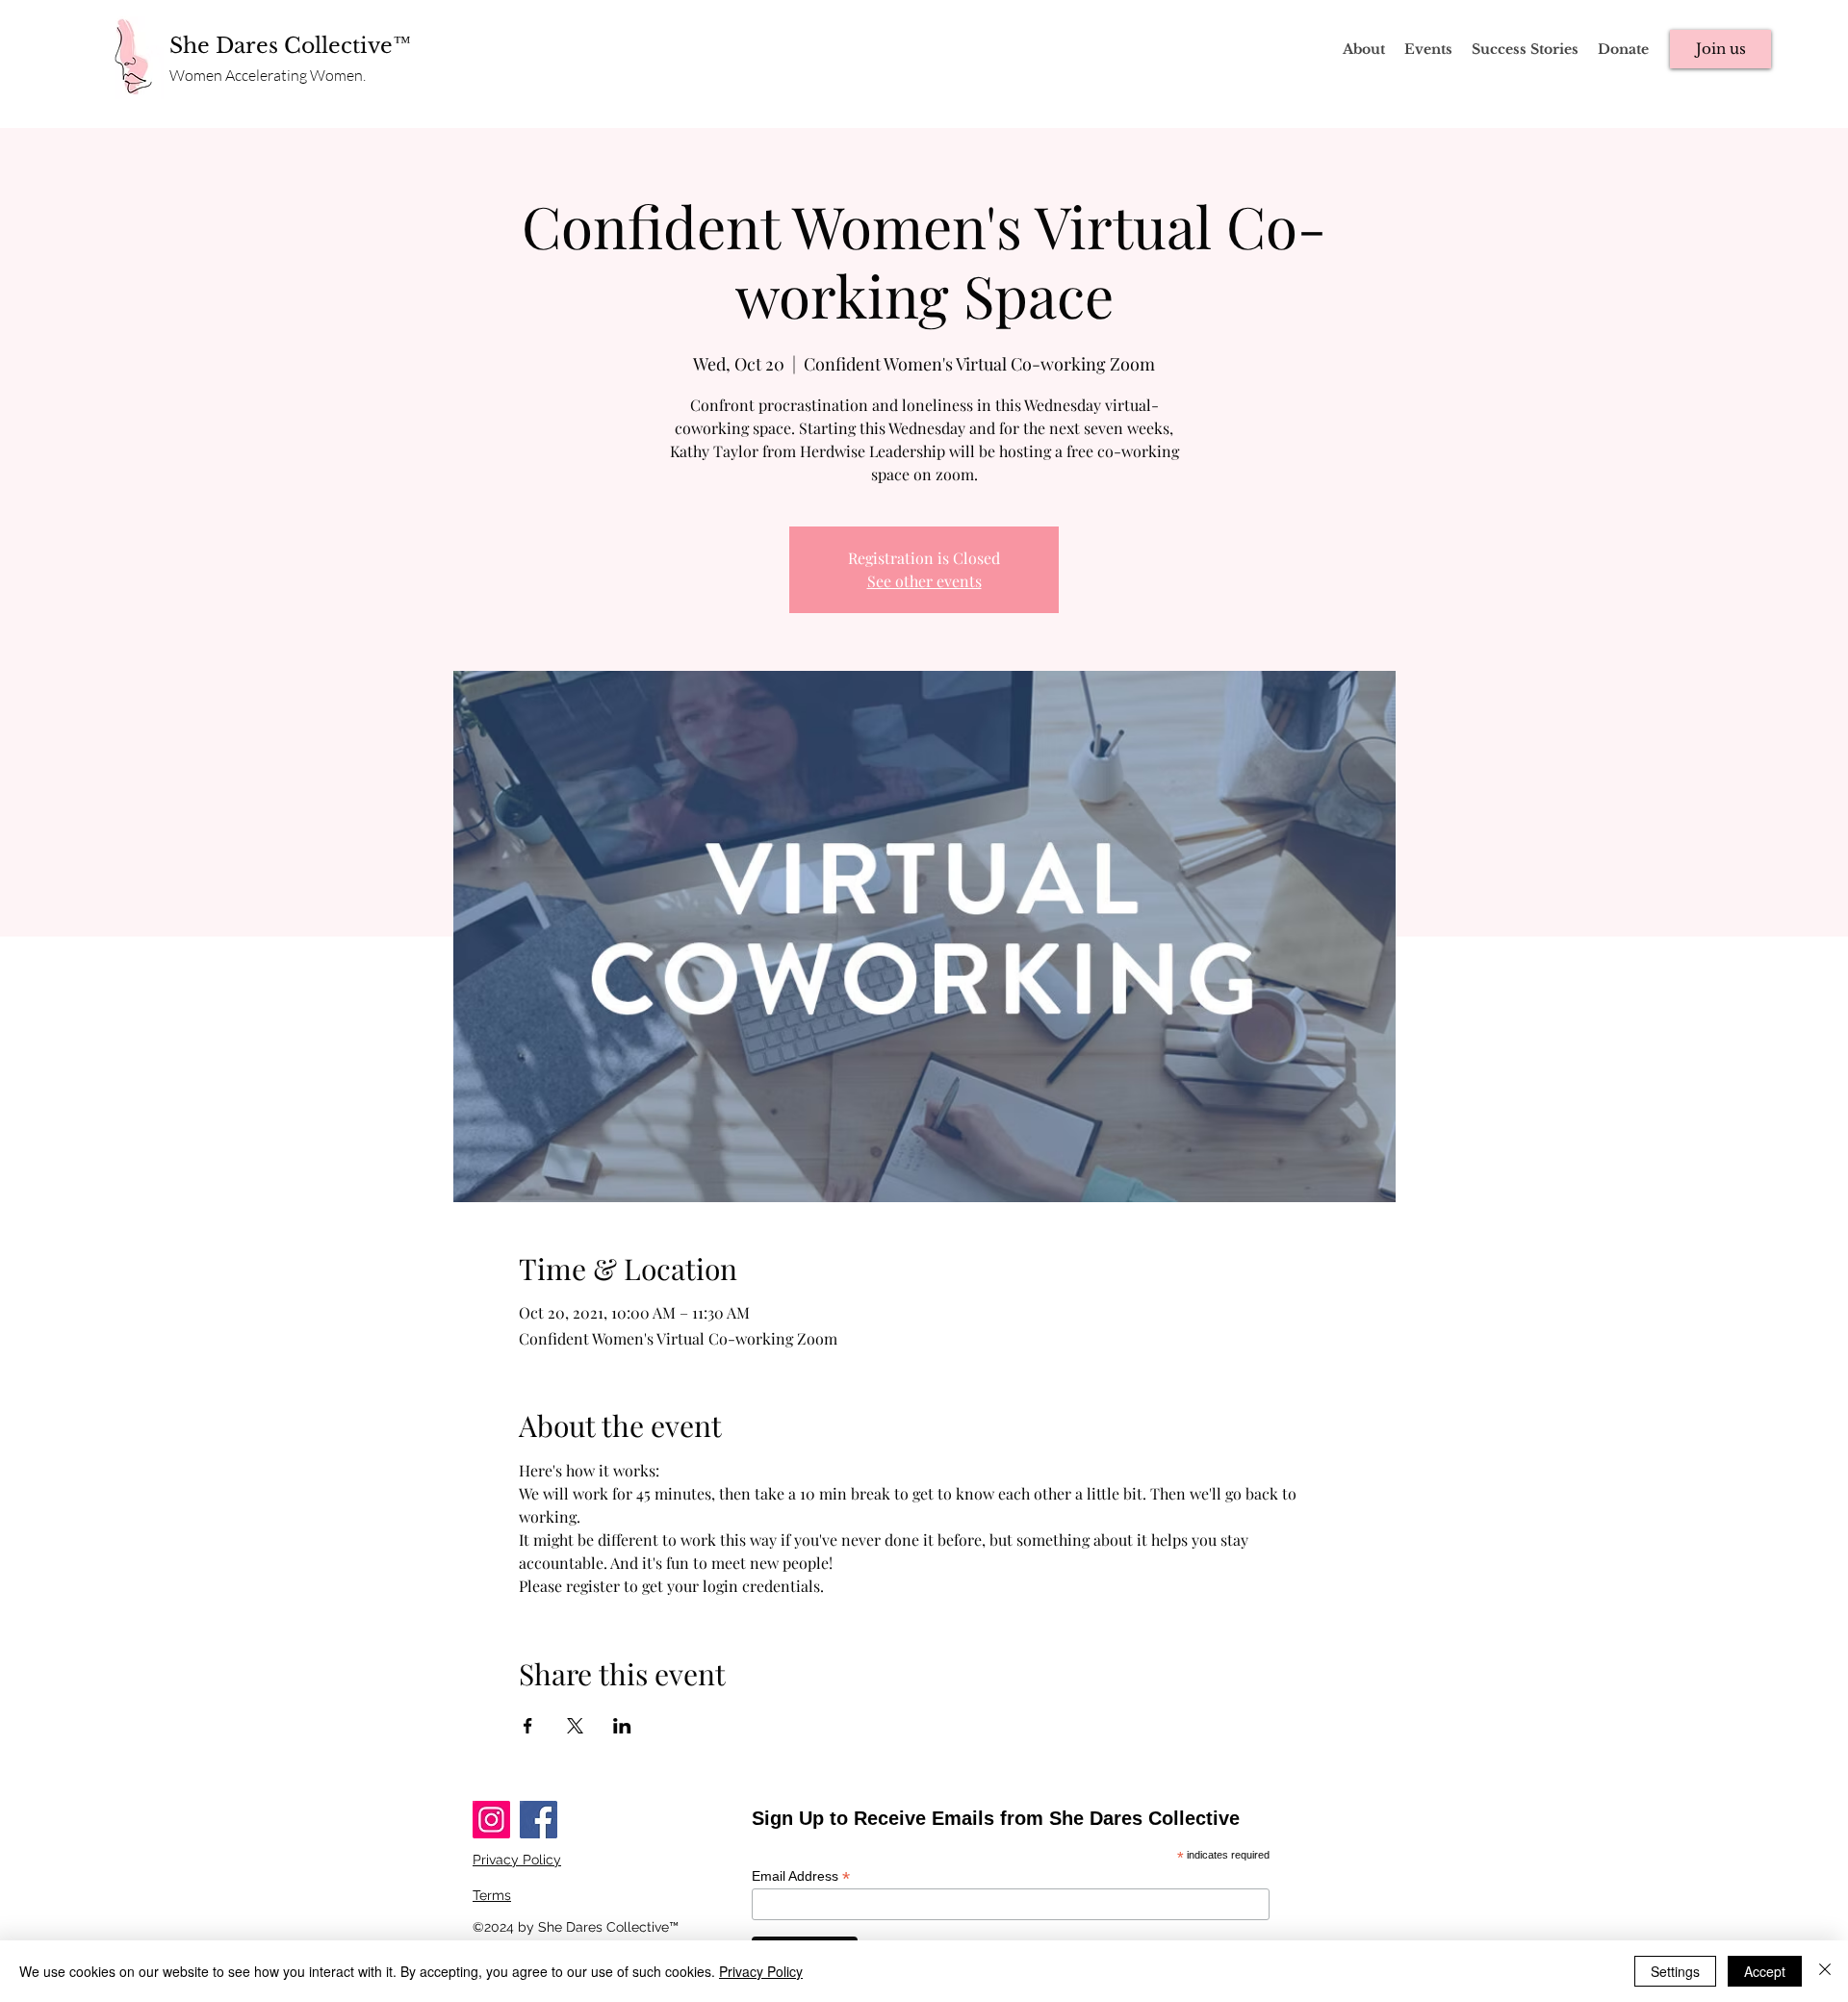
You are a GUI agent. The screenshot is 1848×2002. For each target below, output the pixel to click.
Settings (1675, 1971)
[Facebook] (539, 1820)
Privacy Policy (761, 1971)
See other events (924, 581)
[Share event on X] (575, 1726)
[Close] (1825, 1971)
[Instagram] (491, 1820)
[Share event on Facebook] (528, 1726)
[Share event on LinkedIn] (622, 1726)
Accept (1765, 1971)
